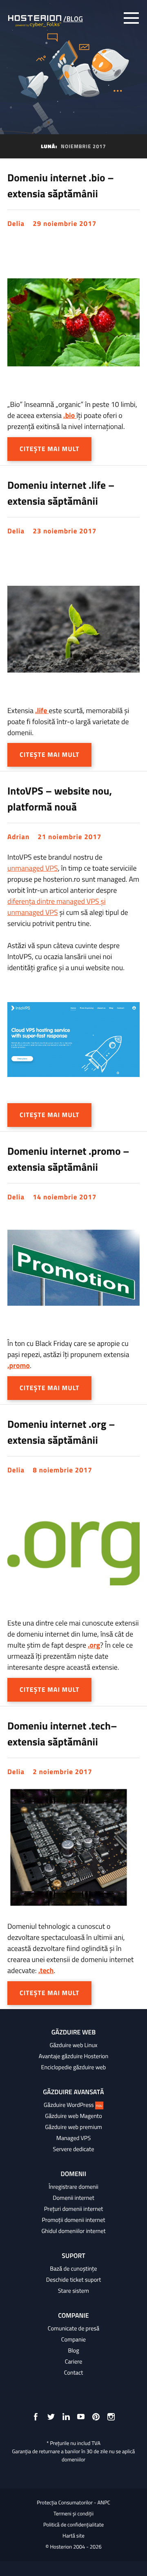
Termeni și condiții (73, 2514)
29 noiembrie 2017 (65, 224)
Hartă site (73, 2536)
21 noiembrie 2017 (69, 837)
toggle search (114, 18)
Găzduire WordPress (73, 2105)
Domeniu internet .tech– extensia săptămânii (62, 1734)
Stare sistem (73, 2291)
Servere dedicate (74, 2149)
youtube (81, 2417)
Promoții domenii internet (74, 2220)
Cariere (74, 2362)
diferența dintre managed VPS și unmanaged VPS (57, 907)
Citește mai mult (49, 449)
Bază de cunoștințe (73, 2269)
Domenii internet (73, 2198)
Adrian (18, 837)
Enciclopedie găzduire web (74, 2067)
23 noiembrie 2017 (65, 531)
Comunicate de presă (73, 2328)
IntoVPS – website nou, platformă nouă (60, 799)
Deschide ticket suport (74, 2280)
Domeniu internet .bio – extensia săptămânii (61, 185)
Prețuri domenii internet (73, 2209)
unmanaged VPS (33, 868)
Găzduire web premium (73, 2127)
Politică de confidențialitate (73, 2525)
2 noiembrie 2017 (62, 1772)
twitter (51, 2417)
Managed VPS (73, 2138)
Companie (73, 2339)
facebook (36, 2417)
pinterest (96, 2417)
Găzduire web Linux (73, 2045)
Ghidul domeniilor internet (73, 2231)
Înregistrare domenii (73, 2187)
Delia (16, 224)
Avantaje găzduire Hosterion (73, 2056)
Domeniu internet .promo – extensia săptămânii (68, 1159)
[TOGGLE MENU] (131, 18)
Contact (74, 2373)
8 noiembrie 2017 (62, 1470)
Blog (73, 2350)
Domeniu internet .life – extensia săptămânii (61, 493)
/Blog (73, 19)
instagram (111, 2417)
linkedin (66, 2417)
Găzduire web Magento (73, 2116)
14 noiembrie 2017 (65, 1197)
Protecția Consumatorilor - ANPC (73, 2503)
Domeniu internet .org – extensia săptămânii (61, 1432)
